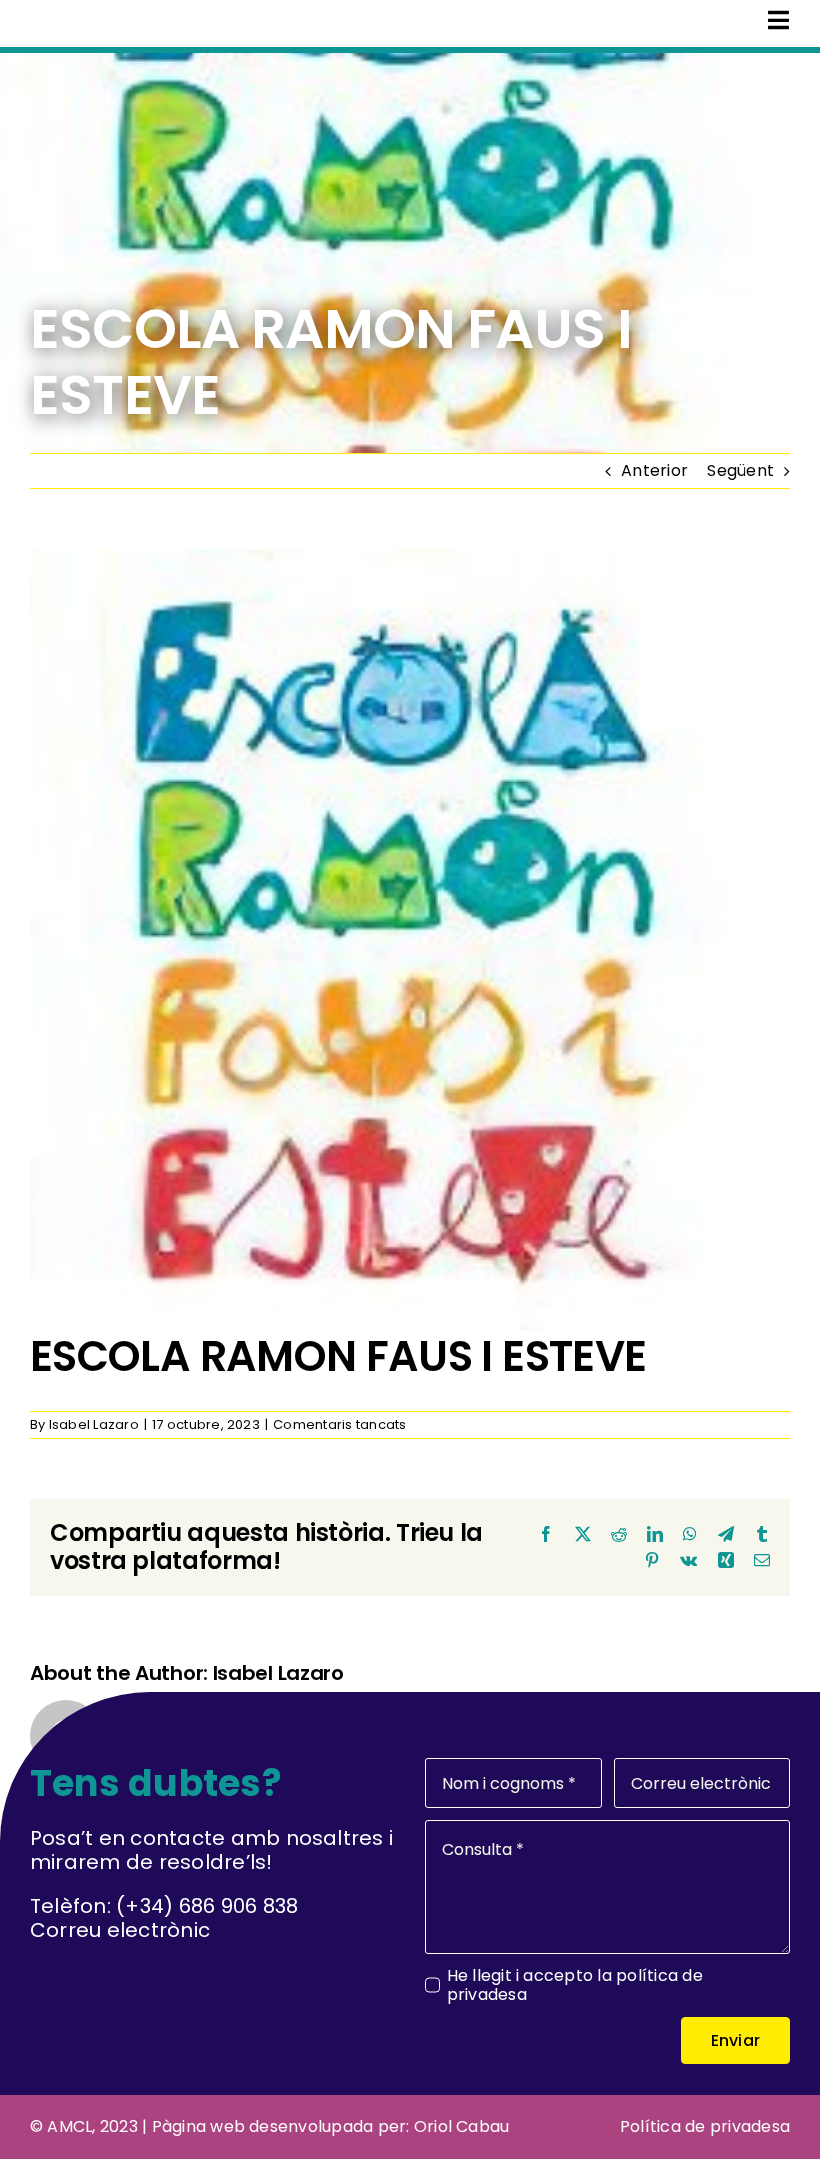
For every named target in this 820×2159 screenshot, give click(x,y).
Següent (740, 470)
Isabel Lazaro (94, 1424)
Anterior (654, 470)
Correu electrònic (120, 1930)
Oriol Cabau (462, 2126)
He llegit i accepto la (575, 1985)
